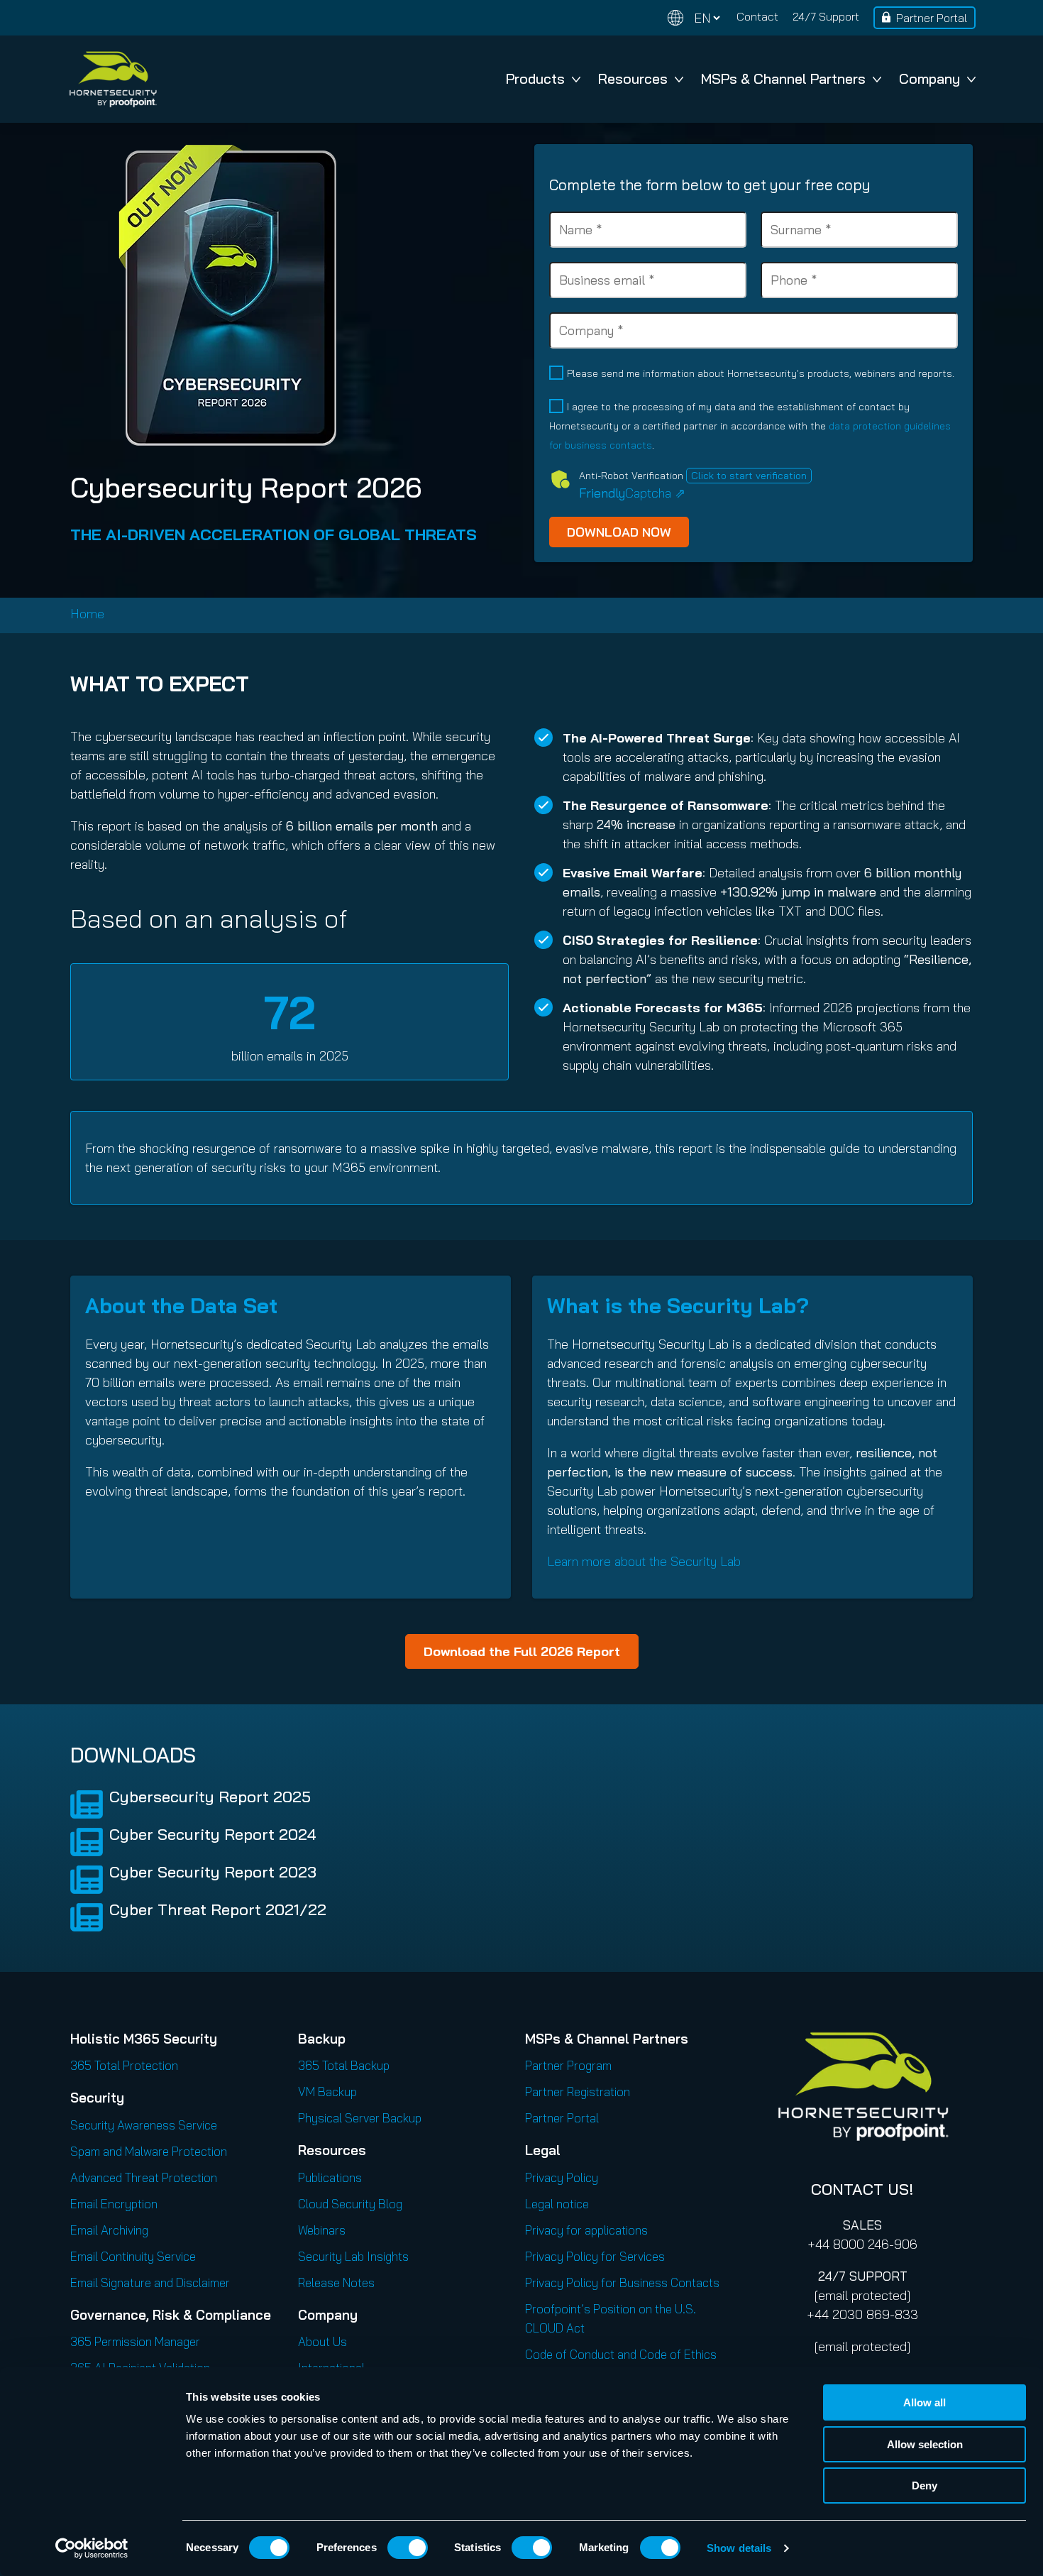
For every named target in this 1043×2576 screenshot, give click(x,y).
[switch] (408, 2548)
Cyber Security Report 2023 (213, 1872)
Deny (925, 2485)
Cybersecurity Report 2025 (210, 1797)
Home (87, 614)
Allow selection (925, 2444)
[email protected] (862, 2295)
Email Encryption (114, 2204)
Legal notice (557, 2204)
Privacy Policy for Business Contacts (622, 2282)
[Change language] (694, 18)
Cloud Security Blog (350, 2204)
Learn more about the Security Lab (644, 1561)
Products (535, 78)
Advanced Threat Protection (144, 2177)
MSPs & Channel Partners (783, 78)
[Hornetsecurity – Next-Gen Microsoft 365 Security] (113, 79)
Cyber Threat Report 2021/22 (218, 1909)
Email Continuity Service (133, 2256)
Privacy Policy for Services (595, 2256)
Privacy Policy (562, 2177)
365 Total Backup (344, 2065)
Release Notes (336, 2282)
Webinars (322, 2230)
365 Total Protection (124, 2065)
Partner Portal (932, 18)
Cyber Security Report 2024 (213, 1834)
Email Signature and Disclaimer (150, 2282)
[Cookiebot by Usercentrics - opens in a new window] (92, 2548)
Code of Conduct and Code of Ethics (621, 2354)
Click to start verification (749, 476)
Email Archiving (109, 2230)
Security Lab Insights (353, 2256)
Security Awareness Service (144, 2125)
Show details (739, 2548)
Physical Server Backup (360, 2118)
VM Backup (327, 2092)
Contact (757, 16)
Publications (330, 2177)
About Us (322, 2341)
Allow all (925, 2402)
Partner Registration (578, 2092)
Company (929, 78)
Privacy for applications (586, 2230)
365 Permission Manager (135, 2341)
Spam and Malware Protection (149, 2151)
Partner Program (568, 2065)
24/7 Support (826, 16)
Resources (633, 78)
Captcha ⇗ (632, 493)
